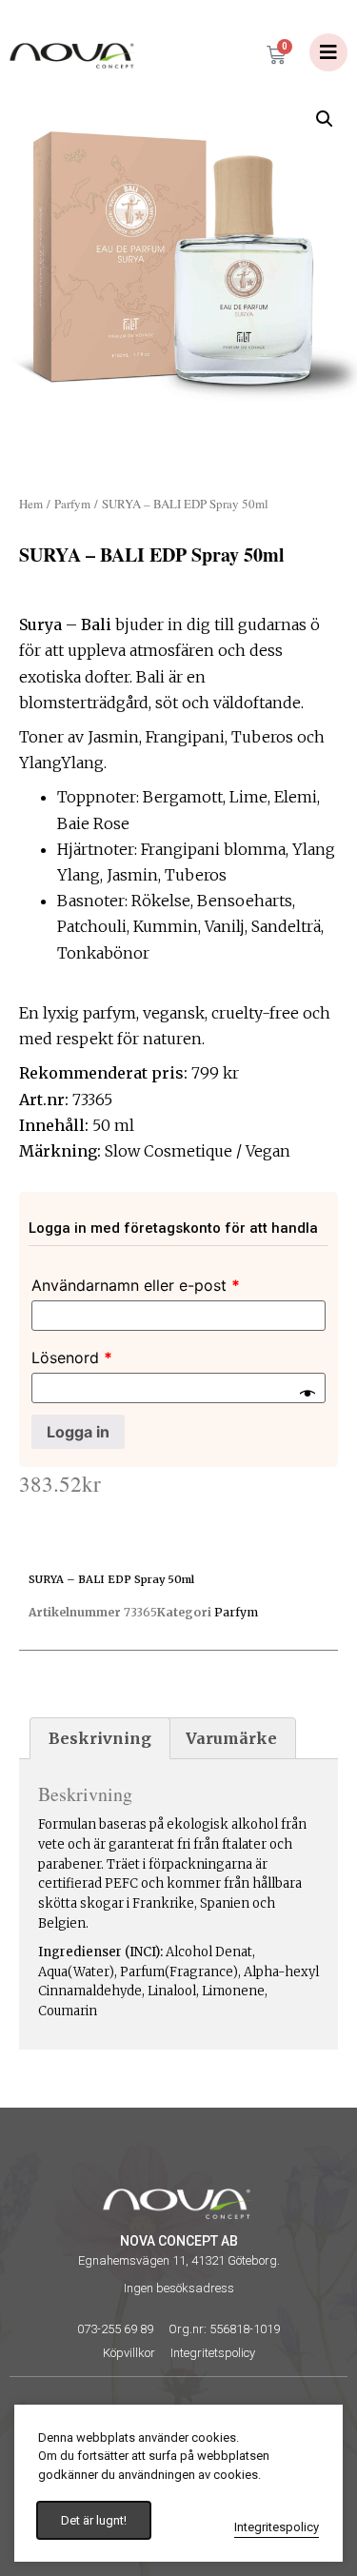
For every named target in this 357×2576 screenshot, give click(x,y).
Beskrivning (100, 1738)
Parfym (72, 504)
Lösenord (72, 1357)
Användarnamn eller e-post (136, 1285)
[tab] (100, 1738)
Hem (31, 504)
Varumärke (231, 1738)
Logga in (78, 1432)
